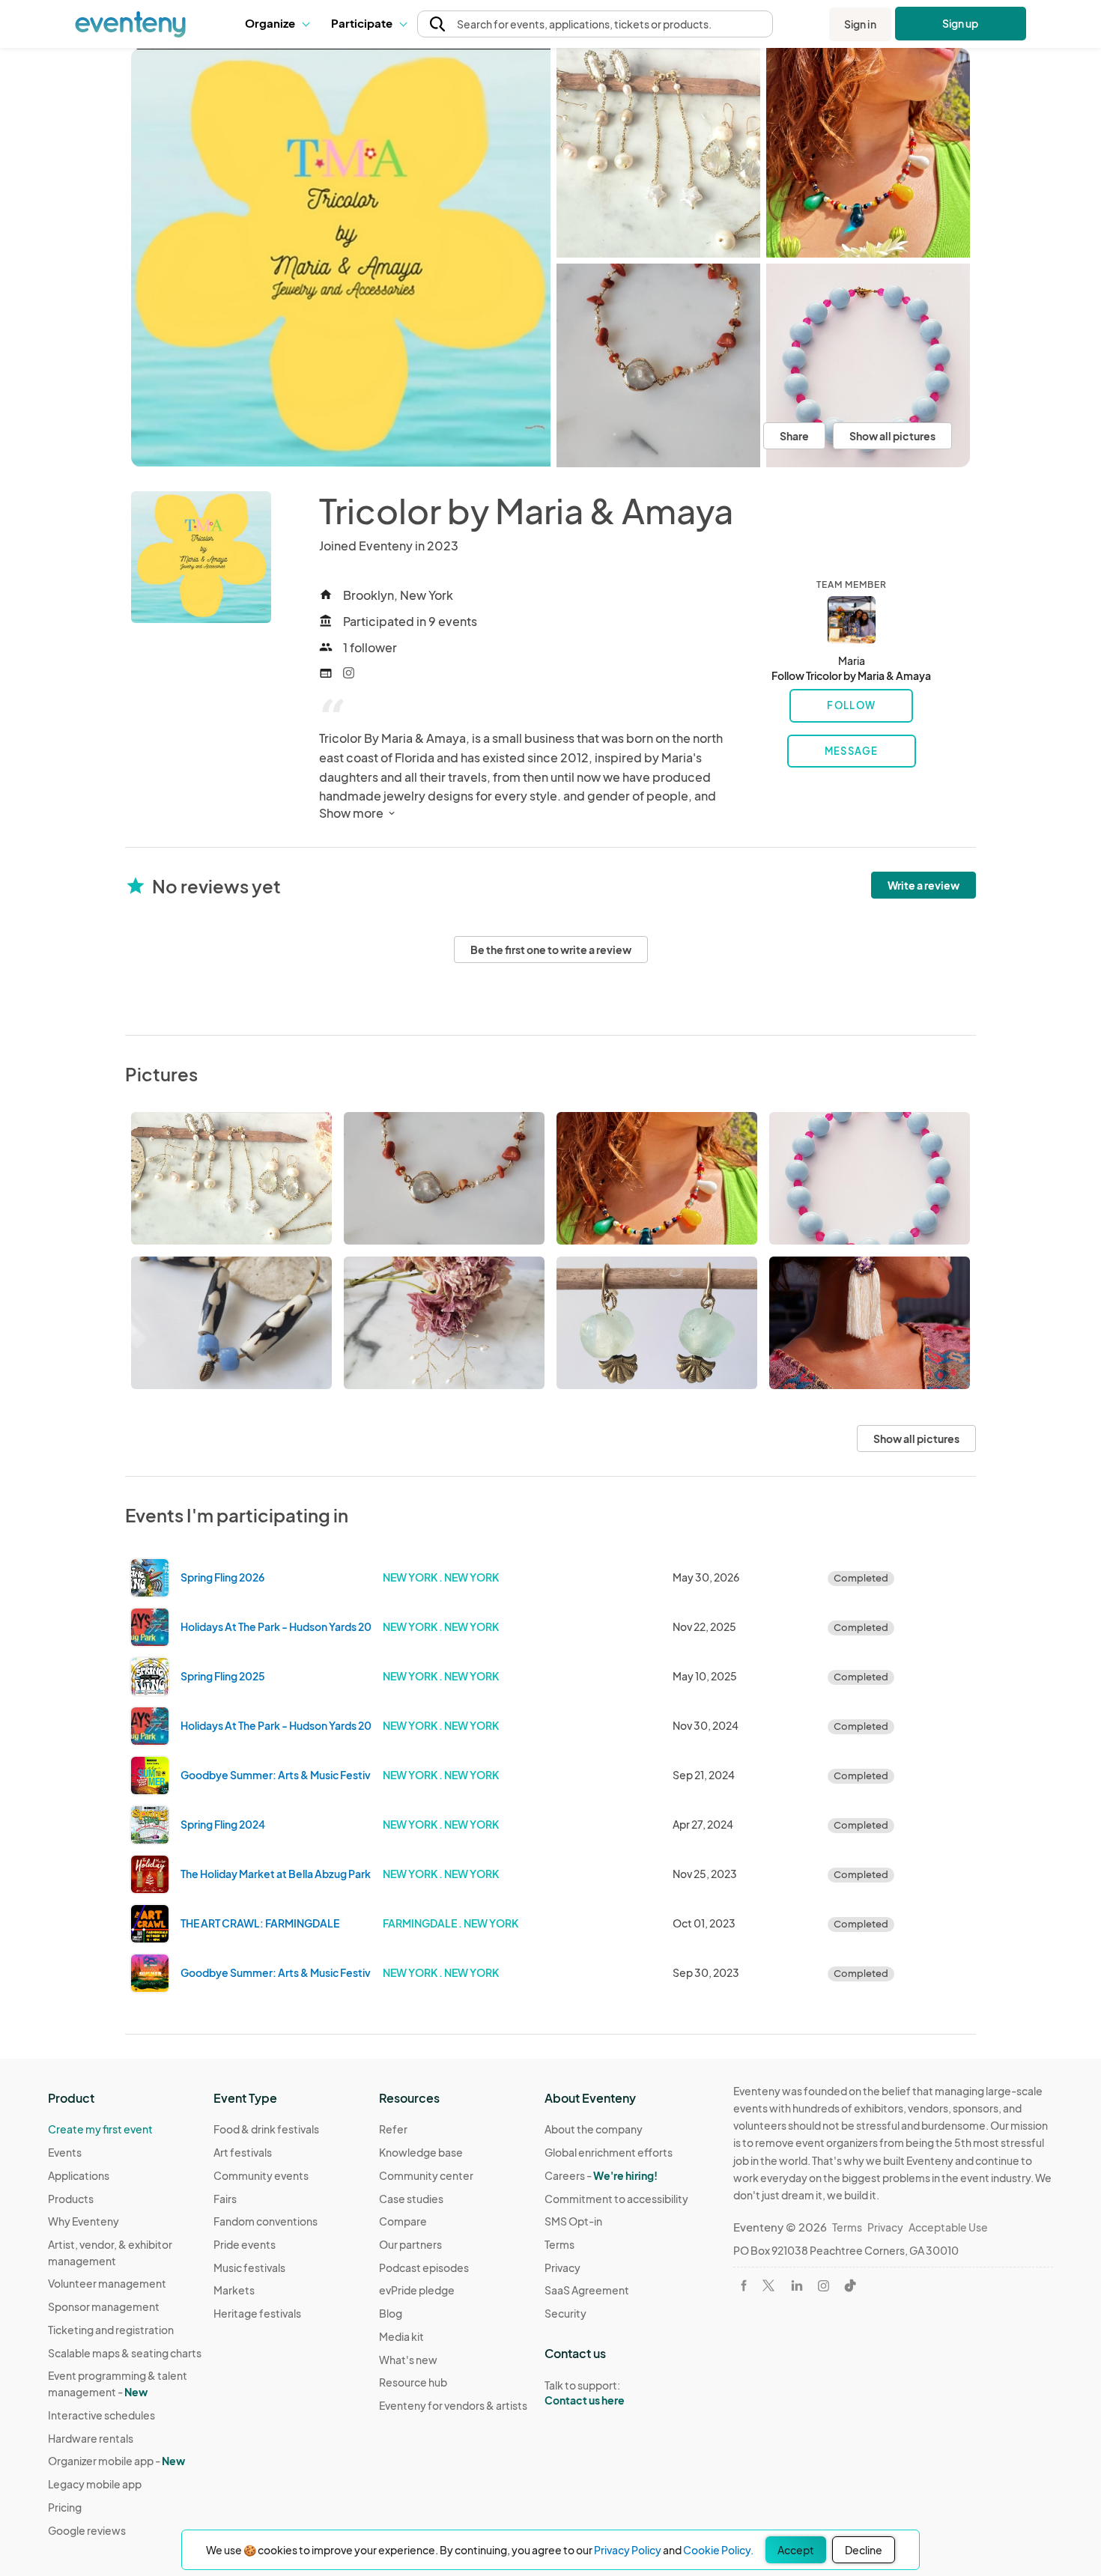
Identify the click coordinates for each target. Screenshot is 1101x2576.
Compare (403, 2221)
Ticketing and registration (111, 2330)
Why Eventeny (84, 2221)
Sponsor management (104, 2306)
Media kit (401, 2336)
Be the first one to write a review (551, 950)
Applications (79, 2175)
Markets (234, 2290)
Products (71, 2199)
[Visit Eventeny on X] (768, 2285)
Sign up (961, 23)
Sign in (860, 24)
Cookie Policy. (718, 2550)
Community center (426, 2175)
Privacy (562, 2267)
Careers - (601, 2175)
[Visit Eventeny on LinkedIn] (797, 2285)
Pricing (65, 2507)
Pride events (245, 2244)
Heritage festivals (257, 2313)
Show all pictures (892, 436)
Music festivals (249, 2267)
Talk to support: (585, 2393)
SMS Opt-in (573, 2221)
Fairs (225, 2199)
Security (565, 2313)
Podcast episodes (424, 2267)
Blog (391, 2313)
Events (65, 2152)
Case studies (411, 2199)
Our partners (410, 2244)
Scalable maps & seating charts (125, 2353)
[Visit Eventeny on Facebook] (744, 2285)
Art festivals (243, 2152)
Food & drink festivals (266, 2129)
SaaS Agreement (587, 2290)
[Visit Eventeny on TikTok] (850, 2285)
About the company (594, 2129)
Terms (559, 2244)
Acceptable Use (948, 2227)
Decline (864, 2550)
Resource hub (413, 2382)
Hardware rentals (91, 2438)
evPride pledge (417, 2290)
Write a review (923, 885)
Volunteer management (107, 2283)
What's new (408, 2360)
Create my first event (100, 2129)
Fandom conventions (266, 2221)
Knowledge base (421, 2152)
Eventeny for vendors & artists (453, 2405)
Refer (393, 2129)
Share (794, 436)
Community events (261, 2175)
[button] (277, 24)
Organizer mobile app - (116, 2461)
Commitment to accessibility (616, 2199)
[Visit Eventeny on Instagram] (824, 2286)
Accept (796, 2550)
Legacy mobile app (95, 2484)
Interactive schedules (101, 2415)
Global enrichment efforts (609, 2152)
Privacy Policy (628, 2550)
